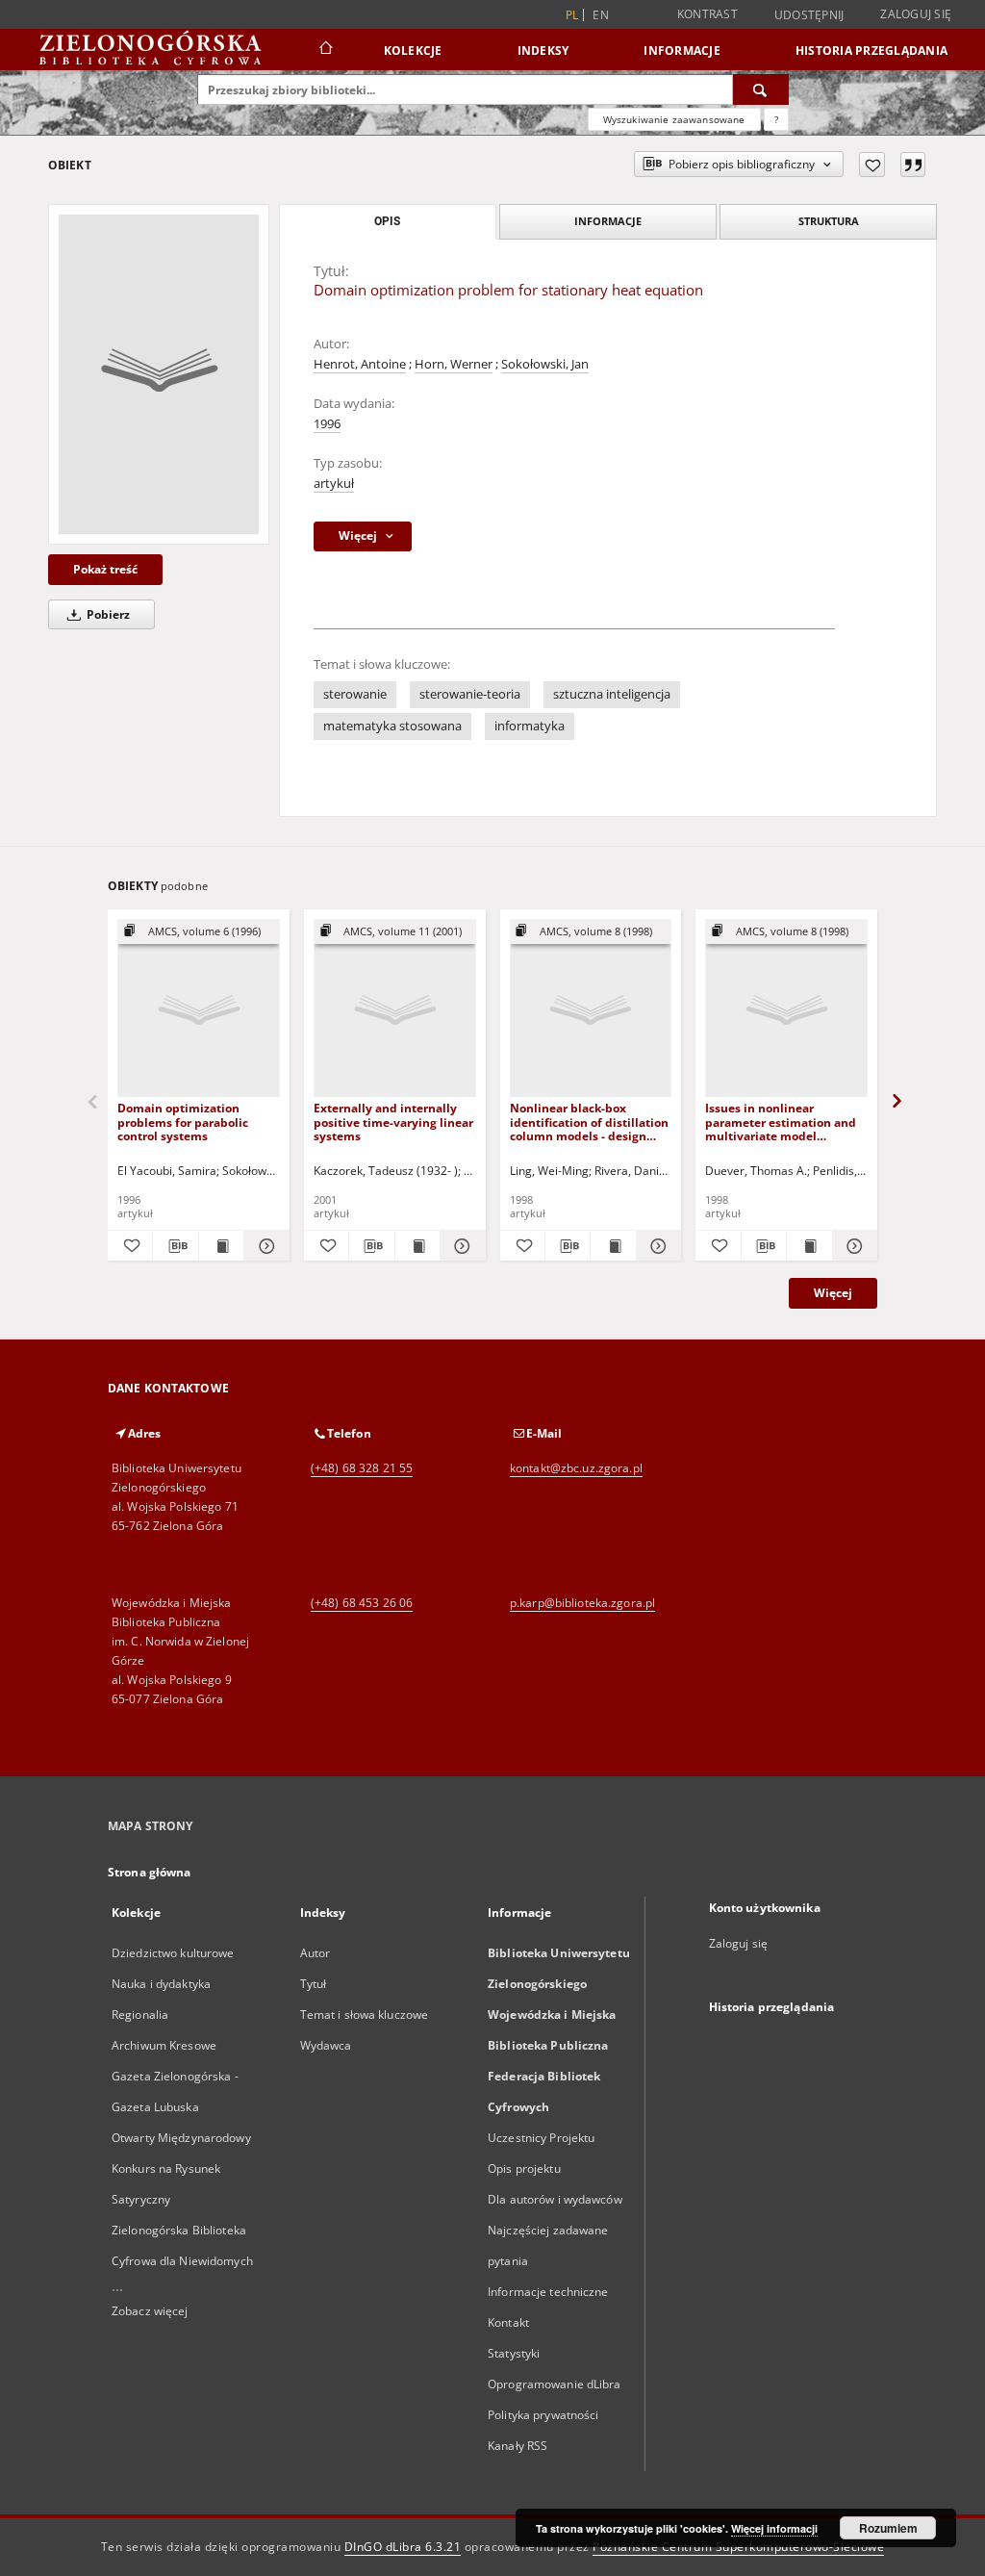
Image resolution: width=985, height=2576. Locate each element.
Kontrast (707, 14)
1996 (327, 424)
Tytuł (314, 1984)
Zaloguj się (916, 14)
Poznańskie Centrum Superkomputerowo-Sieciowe (738, 2547)
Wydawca (326, 2045)
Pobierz (107, 614)
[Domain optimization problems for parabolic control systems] (199, 1009)
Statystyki (514, 2353)
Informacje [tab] (608, 221)
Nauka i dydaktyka (161, 1984)
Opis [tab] (387, 221)
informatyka (530, 726)
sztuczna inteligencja (612, 694)
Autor (316, 1953)
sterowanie (355, 694)
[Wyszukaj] (761, 89)
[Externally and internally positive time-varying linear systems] (395, 1009)
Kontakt (508, 2322)
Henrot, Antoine (360, 364)
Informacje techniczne (548, 2292)
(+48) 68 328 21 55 (362, 1468)
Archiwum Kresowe (164, 2045)
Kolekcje (413, 51)
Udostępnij (809, 15)
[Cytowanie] (913, 165)
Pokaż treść (105, 569)
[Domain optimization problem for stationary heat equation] (159, 374)
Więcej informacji (774, 2528)
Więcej (833, 1293)
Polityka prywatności (543, 2415)
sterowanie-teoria (470, 694)
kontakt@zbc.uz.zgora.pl (576, 1468)
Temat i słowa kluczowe (365, 2015)
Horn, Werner (454, 364)
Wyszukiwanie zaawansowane (674, 119)
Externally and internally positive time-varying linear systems (393, 1122)
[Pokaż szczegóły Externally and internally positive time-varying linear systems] (460, 1246)
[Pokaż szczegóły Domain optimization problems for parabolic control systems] (264, 1246)
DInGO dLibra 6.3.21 (403, 2547)
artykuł (334, 484)
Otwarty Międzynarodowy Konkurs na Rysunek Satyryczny (181, 2168)
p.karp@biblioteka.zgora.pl (582, 1603)
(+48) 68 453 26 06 (362, 1603)
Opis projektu (524, 2168)
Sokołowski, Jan (545, 364)
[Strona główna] (325, 50)
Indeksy (543, 51)
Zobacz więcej (150, 2311)
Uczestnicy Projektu (541, 2138)
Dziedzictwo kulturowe (173, 1953)
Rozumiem (888, 2528)
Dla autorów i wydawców (555, 2199)
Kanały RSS (518, 2446)
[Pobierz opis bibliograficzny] (175, 1246)
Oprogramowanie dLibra (555, 2384)
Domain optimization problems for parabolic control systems (183, 1122)
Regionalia (140, 2015)
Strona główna (150, 1872)
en (601, 15)
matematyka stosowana (392, 726)
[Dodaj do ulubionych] (872, 165)
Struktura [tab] (829, 221)
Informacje (682, 51)
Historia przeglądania (871, 51)
